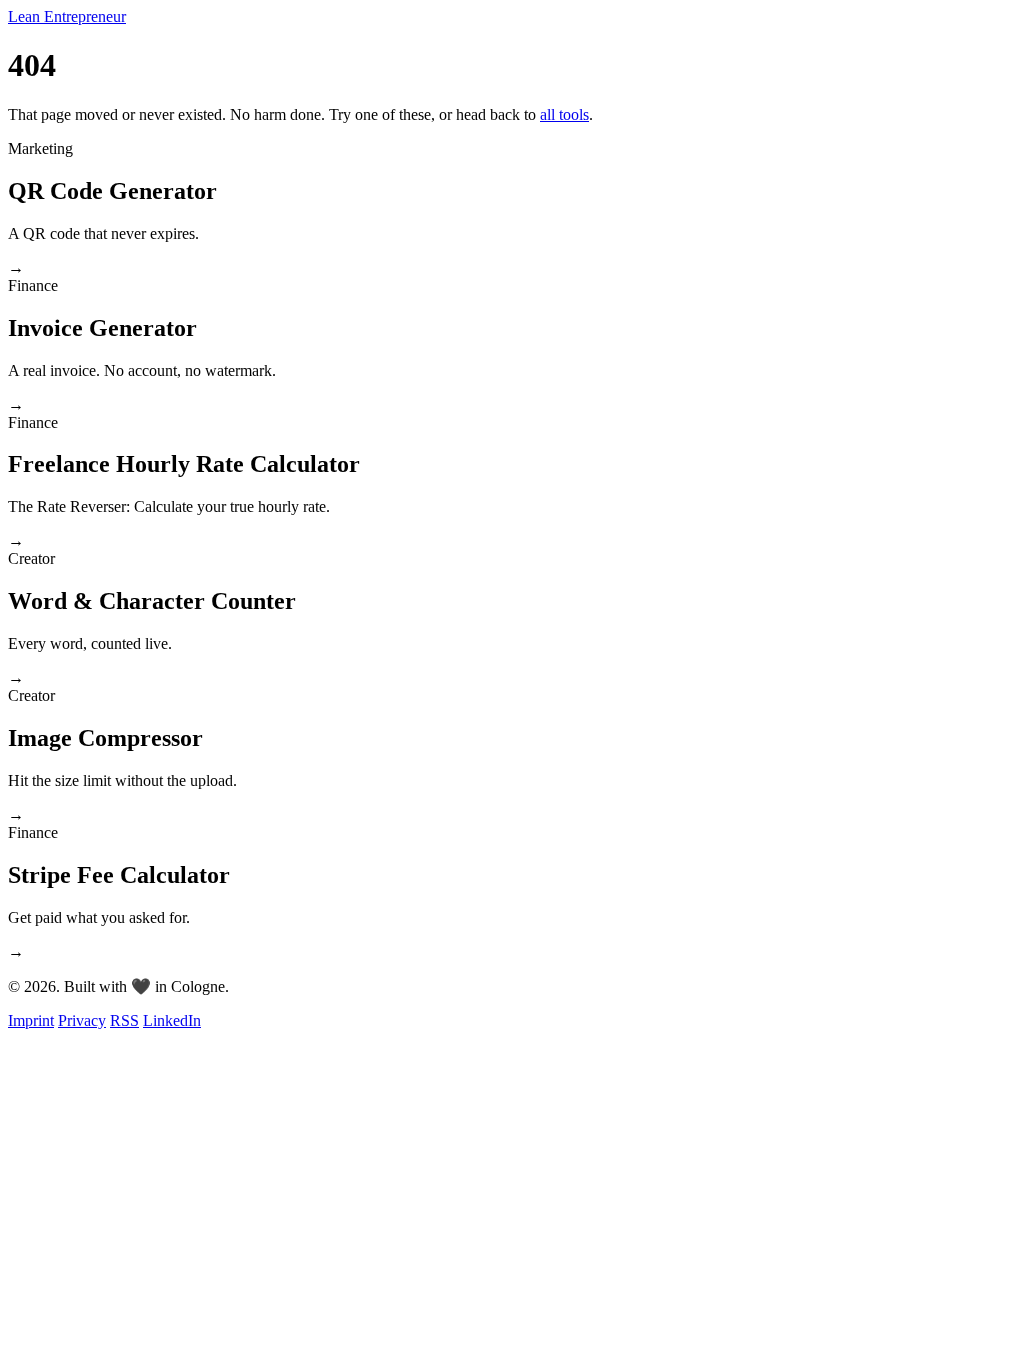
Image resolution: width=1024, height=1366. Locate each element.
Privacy (82, 1020)
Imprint (31, 1020)
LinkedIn (172, 1020)
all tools (564, 114)
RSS (124, 1020)
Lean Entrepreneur (67, 16)
